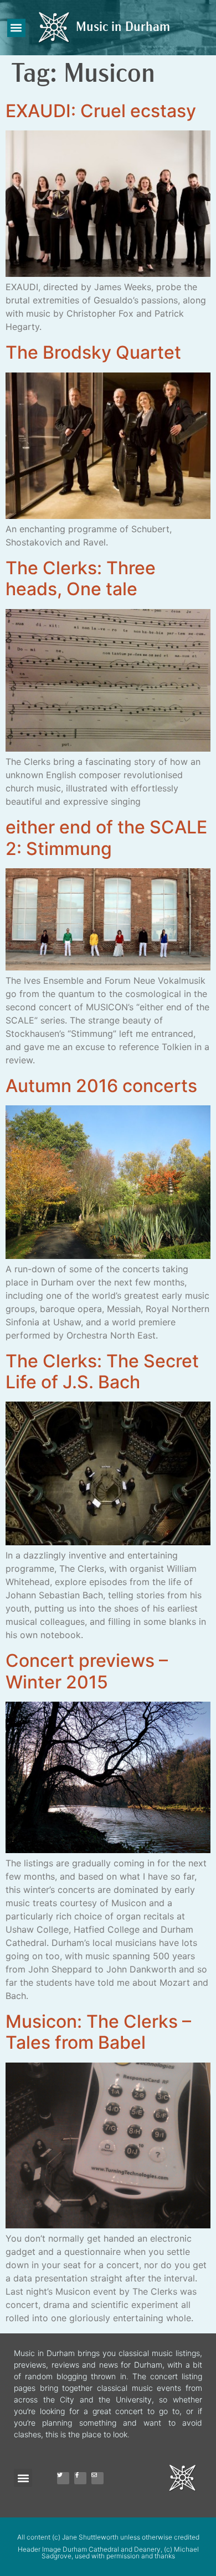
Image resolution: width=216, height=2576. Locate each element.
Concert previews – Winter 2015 (87, 1671)
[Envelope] (97, 2478)
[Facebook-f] (80, 2478)
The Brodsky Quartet (93, 352)
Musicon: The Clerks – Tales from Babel (98, 2032)
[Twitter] (63, 2478)
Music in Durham (123, 28)
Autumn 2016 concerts (101, 1086)
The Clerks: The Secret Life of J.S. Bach (102, 1371)
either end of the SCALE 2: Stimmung (106, 838)
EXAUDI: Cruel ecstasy (101, 111)
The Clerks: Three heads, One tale (81, 578)
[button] (16, 28)
